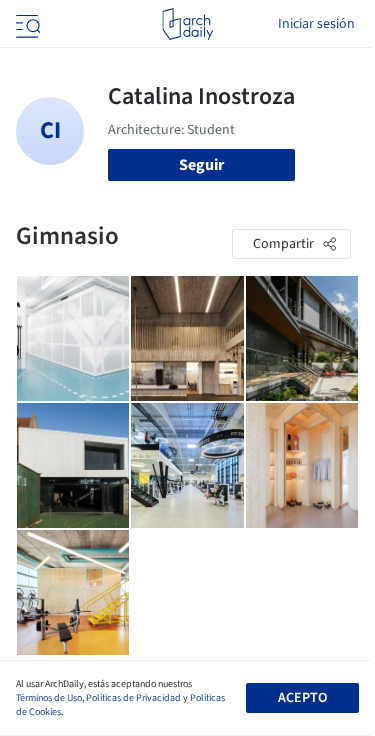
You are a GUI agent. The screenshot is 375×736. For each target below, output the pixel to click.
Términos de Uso (49, 698)
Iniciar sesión (316, 24)
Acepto (302, 698)
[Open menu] (26, 24)
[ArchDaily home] (187, 24)
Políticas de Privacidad (133, 698)
